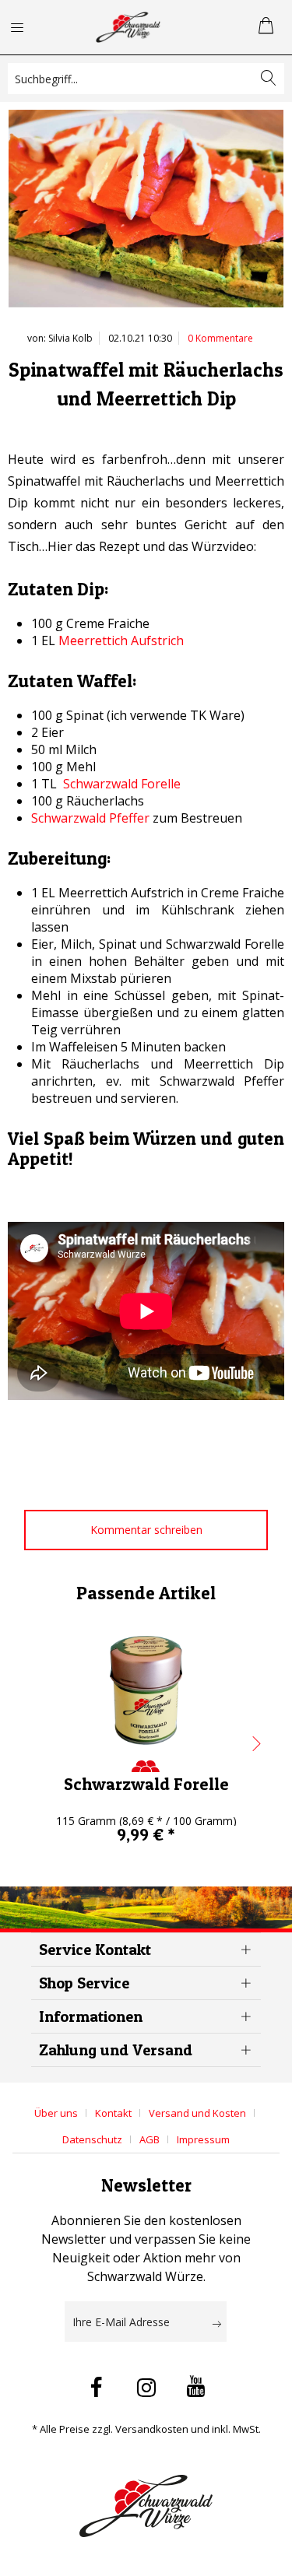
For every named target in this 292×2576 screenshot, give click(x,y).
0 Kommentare (220, 338)
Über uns (56, 2113)
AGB (150, 2139)
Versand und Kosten (197, 2113)
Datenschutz (92, 2139)
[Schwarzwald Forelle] (146, 1690)
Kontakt (113, 2113)
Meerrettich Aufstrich (121, 640)
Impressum (203, 2139)
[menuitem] (26, 27)
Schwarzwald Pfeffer (90, 818)
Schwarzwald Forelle (122, 784)
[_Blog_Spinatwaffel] (146, 212)
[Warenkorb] (267, 27)
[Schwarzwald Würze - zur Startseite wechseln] (128, 27)
